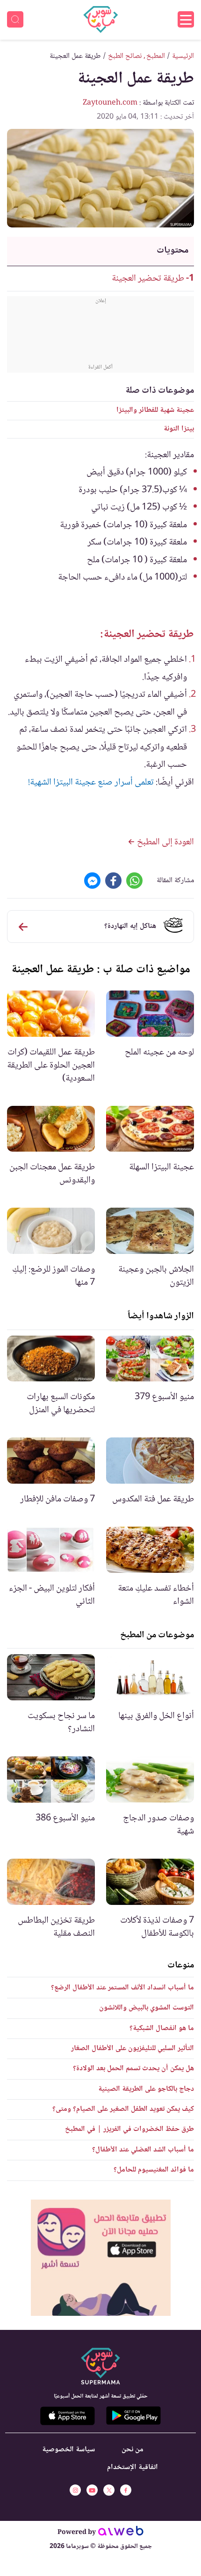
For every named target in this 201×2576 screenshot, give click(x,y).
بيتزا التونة (179, 429)
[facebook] (126, 2490)
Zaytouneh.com (110, 103)
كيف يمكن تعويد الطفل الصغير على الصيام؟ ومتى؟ (123, 2109)
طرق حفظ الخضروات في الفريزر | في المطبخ (129, 2129)
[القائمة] (186, 19)
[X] (109, 2490)
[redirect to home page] (100, 20)
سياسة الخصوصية (68, 2450)
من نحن (133, 2450)
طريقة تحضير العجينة (148, 279)
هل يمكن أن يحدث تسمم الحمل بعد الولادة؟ (133, 2069)
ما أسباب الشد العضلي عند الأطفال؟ (143, 2150)
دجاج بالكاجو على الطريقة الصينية (146, 2089)
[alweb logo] (121, 2533)
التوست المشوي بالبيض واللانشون (147, 2008)
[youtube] (92, 2490)
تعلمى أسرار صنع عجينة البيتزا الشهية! (91, 783)
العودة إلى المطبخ (165, 842)
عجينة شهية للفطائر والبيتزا (155, 410)
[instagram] (75, 2490)
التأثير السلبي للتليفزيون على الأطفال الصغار (133, 2049)
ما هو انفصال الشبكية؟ (162, 2028)
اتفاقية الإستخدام (133, 2467)
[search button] (15, 19)
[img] (101, 2258)
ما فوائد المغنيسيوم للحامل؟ (154, 2170)
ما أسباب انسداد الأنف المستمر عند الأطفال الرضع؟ (122, 1988)
